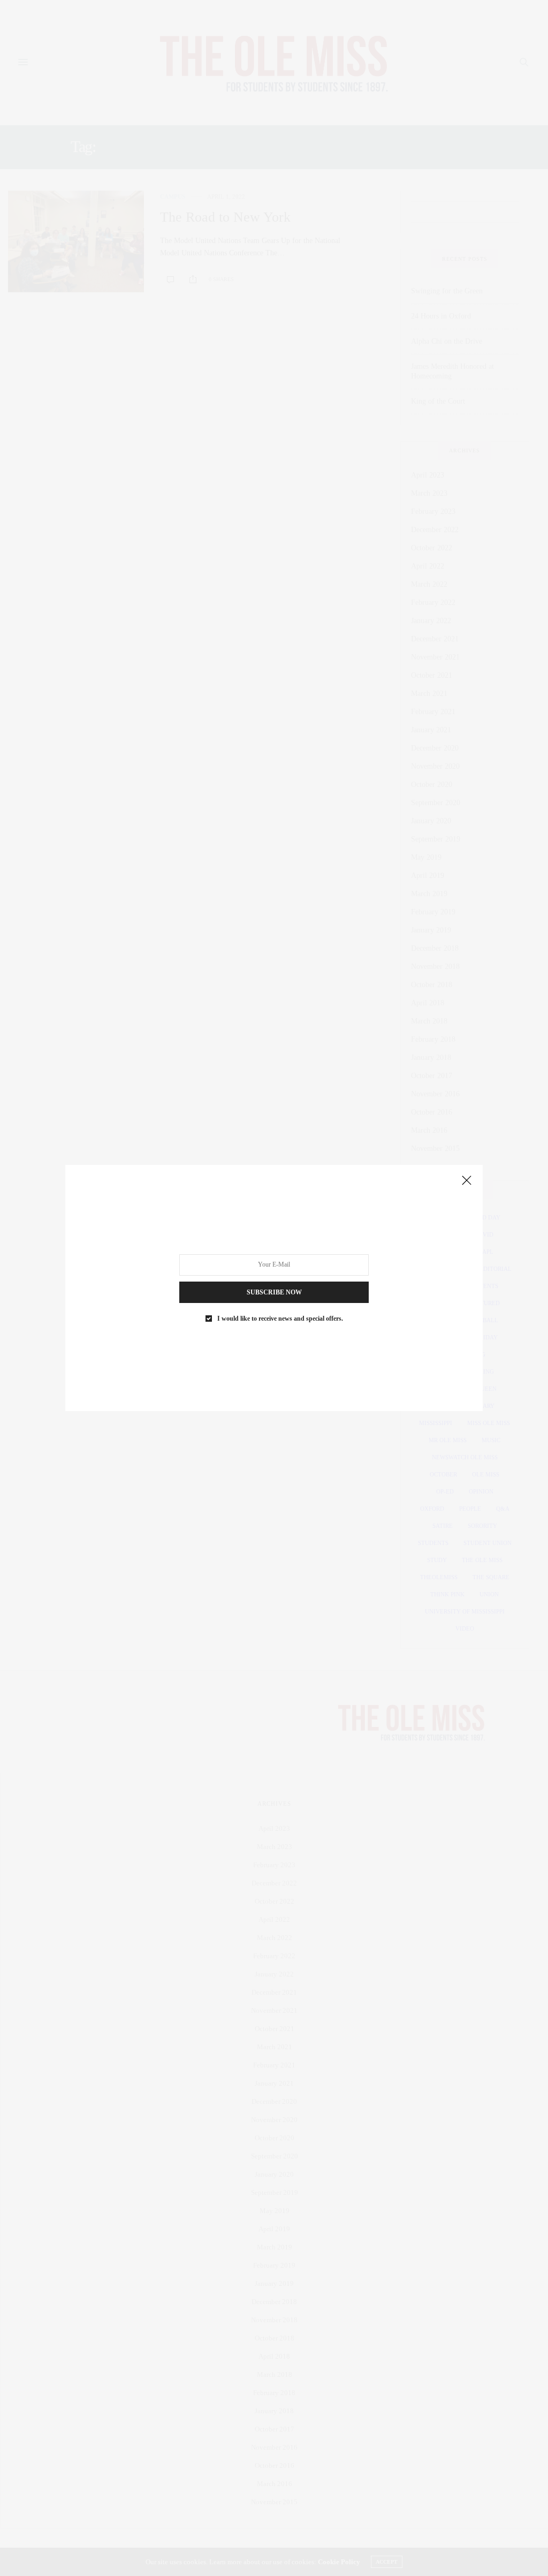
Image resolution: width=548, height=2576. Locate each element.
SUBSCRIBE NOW (274, 1292)
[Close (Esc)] (467, 1181)
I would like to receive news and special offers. (280, 1319)
